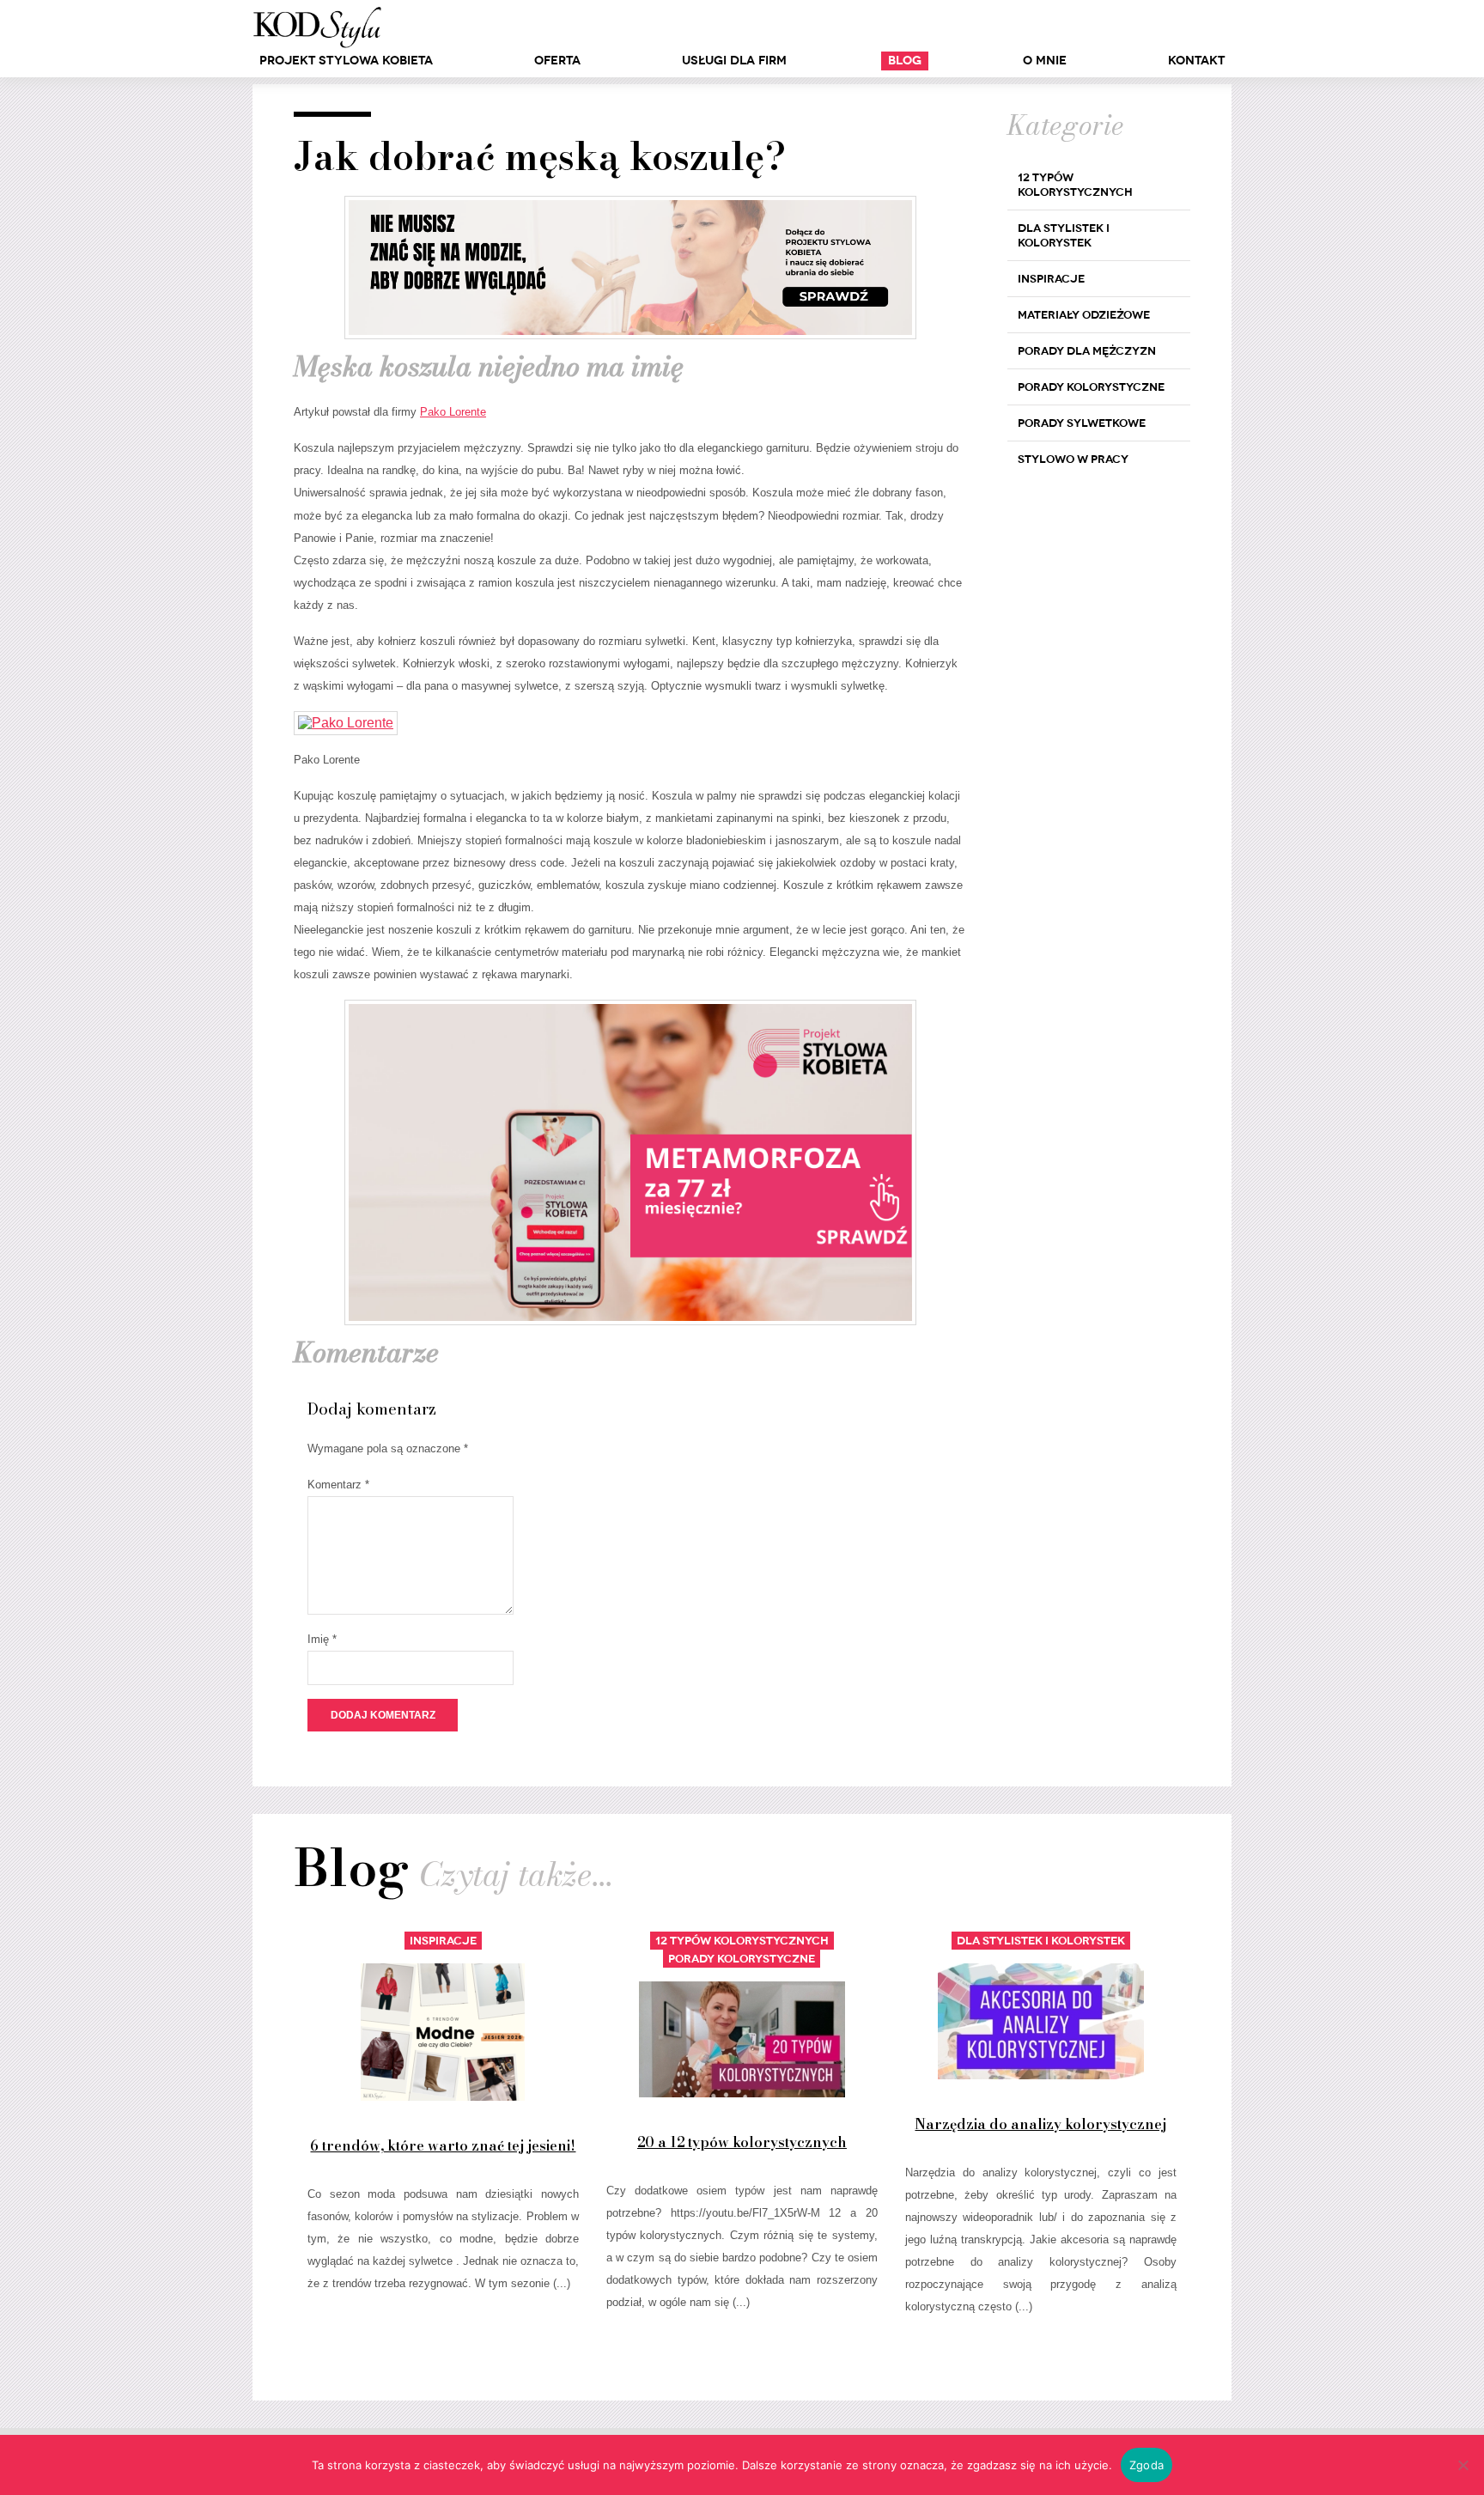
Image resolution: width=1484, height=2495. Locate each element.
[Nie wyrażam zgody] (1463, 2465)
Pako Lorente (453, 412)
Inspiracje (1051, 279)
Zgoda (1146, 2465)
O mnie (1045, 61)
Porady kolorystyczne (1091, 387)
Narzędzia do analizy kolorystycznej (1040, 2124)
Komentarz (338, 1485)
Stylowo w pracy (1073, 459)
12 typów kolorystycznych (1075, 185)
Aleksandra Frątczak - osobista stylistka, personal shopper (317, 27)
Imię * (322, 1639)
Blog (905, 61)
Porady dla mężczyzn (1087, 351)
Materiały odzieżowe (1084, 315)
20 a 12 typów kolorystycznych (742, 2142)
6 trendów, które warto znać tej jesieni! (443, 2145)
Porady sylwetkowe (1082, 423)
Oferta (557, 61)
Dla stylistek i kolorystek (1064, 235)
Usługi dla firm (734, 61)
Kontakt (1196, 61)
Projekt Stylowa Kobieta (346, 61)
